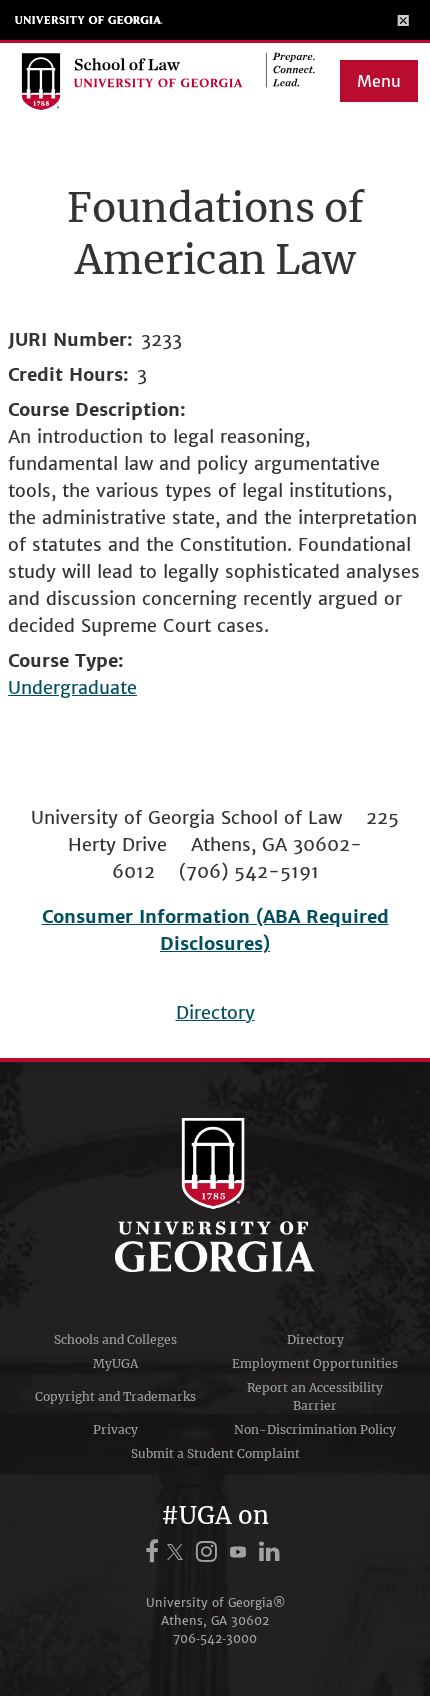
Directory (215, 1012)
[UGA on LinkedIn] (269, 1551)
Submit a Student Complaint (215, 1453)
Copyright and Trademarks (115, 1396)
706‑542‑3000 (215, 1638)
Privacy (115, 1429)
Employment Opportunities (315, 1363)
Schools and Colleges (115, 1339)
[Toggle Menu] (403, 20)
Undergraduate (72, 687)
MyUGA (115, 1363)
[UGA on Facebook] (155, 1551)
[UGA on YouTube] (241, 1551)
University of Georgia (89, 20)
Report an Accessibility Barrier (315, 1396)
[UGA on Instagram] (209, 1551)
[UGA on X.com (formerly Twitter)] (178, 1551)
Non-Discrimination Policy (315, 1429)
